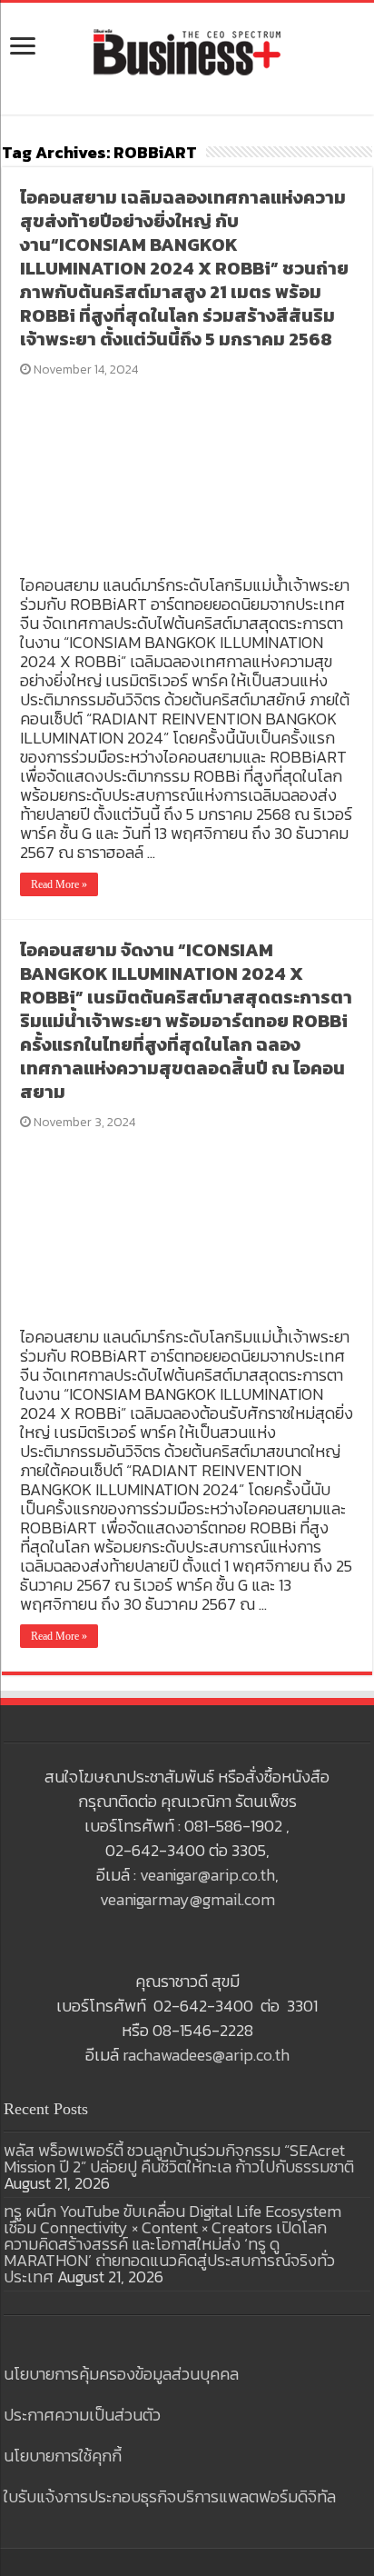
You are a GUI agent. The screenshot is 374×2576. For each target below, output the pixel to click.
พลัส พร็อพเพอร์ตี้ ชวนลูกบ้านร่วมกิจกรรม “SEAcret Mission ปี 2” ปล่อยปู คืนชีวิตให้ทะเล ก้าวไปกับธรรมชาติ (179, 2158)
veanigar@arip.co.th (207, 1875)
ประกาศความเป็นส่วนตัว (82, 2415)
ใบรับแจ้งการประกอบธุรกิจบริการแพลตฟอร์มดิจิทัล (170, 2496)
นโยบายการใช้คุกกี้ (63, 2456)
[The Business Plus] (187, 51)
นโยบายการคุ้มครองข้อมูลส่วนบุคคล (121, 2374)
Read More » (59, 884)
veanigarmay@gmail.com (187, 1899)
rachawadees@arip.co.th (206, 2055)
